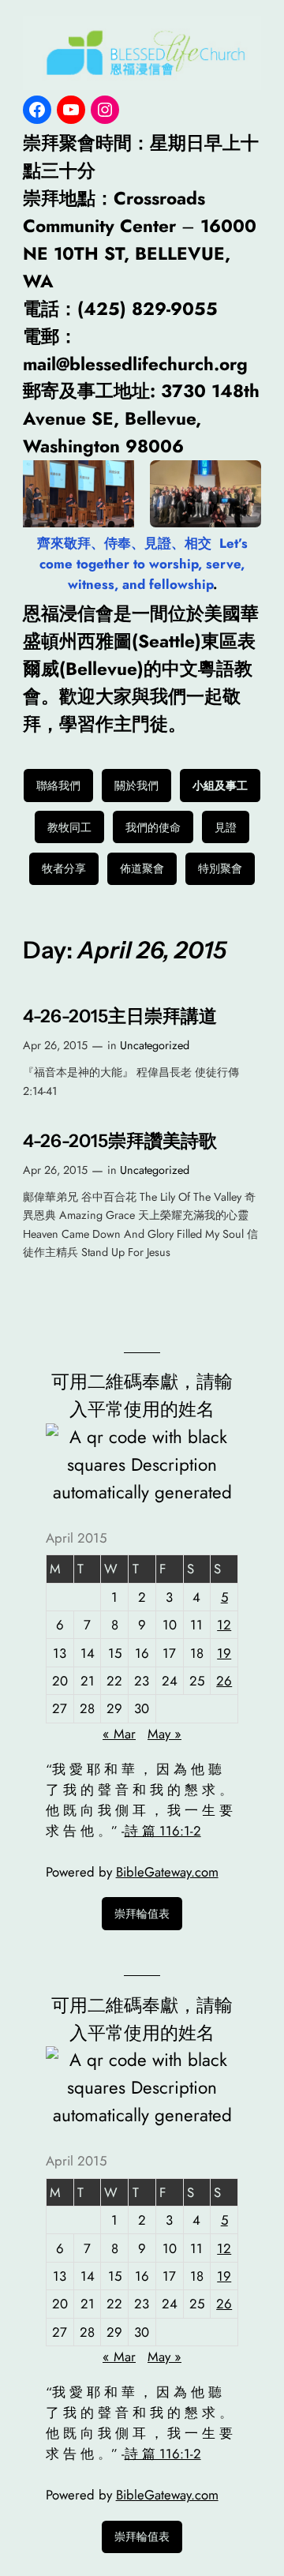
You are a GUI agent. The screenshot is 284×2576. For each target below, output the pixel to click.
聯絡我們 (58, 786)
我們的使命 (153, 827)
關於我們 (136, 786)
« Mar (119, 1734)
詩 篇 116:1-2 (163, 1831)
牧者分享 (64, 868)
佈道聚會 (142, 868)
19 (224, 1653)
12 (224, 1625)
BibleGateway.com (167, 1872)
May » (164, 1734)
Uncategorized (155, 1045)
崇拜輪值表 (142, 1914)
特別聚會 (220, 868)
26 (224, 1681)
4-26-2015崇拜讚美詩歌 (120, 1141)
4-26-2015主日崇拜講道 (120, 1016)
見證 (226, 827)
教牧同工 (69, 827)
